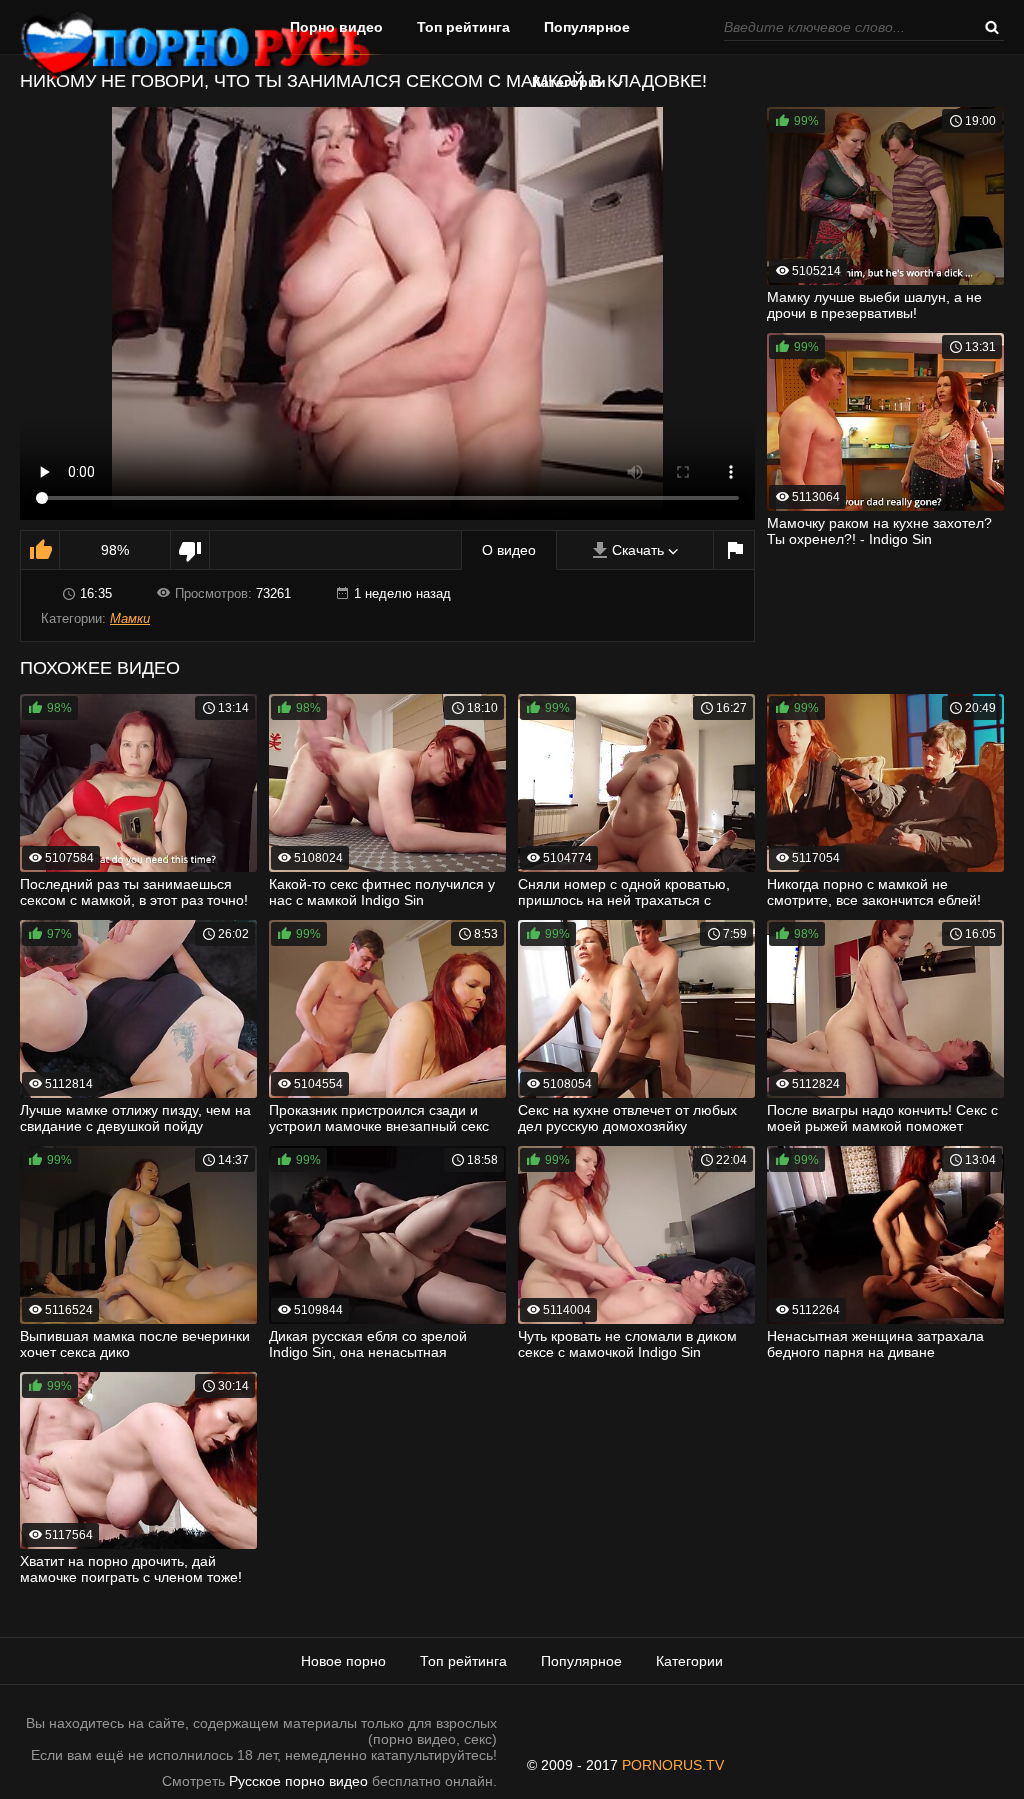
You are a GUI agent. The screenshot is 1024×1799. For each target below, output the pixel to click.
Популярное (587, 27)
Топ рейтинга (463, 27)
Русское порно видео (298, 1781)
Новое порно (343, 1661)
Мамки (130, 618)
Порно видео (336, 27)
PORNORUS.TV (673, 1765)
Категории (569, 82)
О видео (509, 550)
